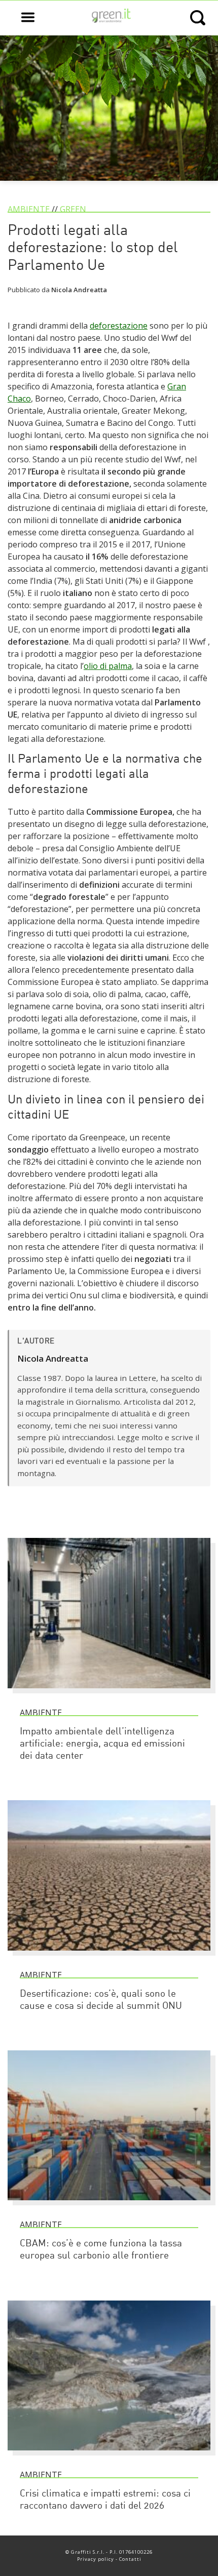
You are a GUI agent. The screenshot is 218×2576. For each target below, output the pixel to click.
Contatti (130, 2559)
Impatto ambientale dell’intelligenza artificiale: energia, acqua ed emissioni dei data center (102, 1744)
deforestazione (119, 326)
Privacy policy (96, 2559)
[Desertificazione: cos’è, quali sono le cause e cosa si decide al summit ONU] (109, 1955)
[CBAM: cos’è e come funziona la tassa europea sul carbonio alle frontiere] (109, 2205)
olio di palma (108, 666)
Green (73, 209)
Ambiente (29, 209)
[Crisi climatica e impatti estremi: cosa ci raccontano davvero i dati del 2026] (109, 2455)
